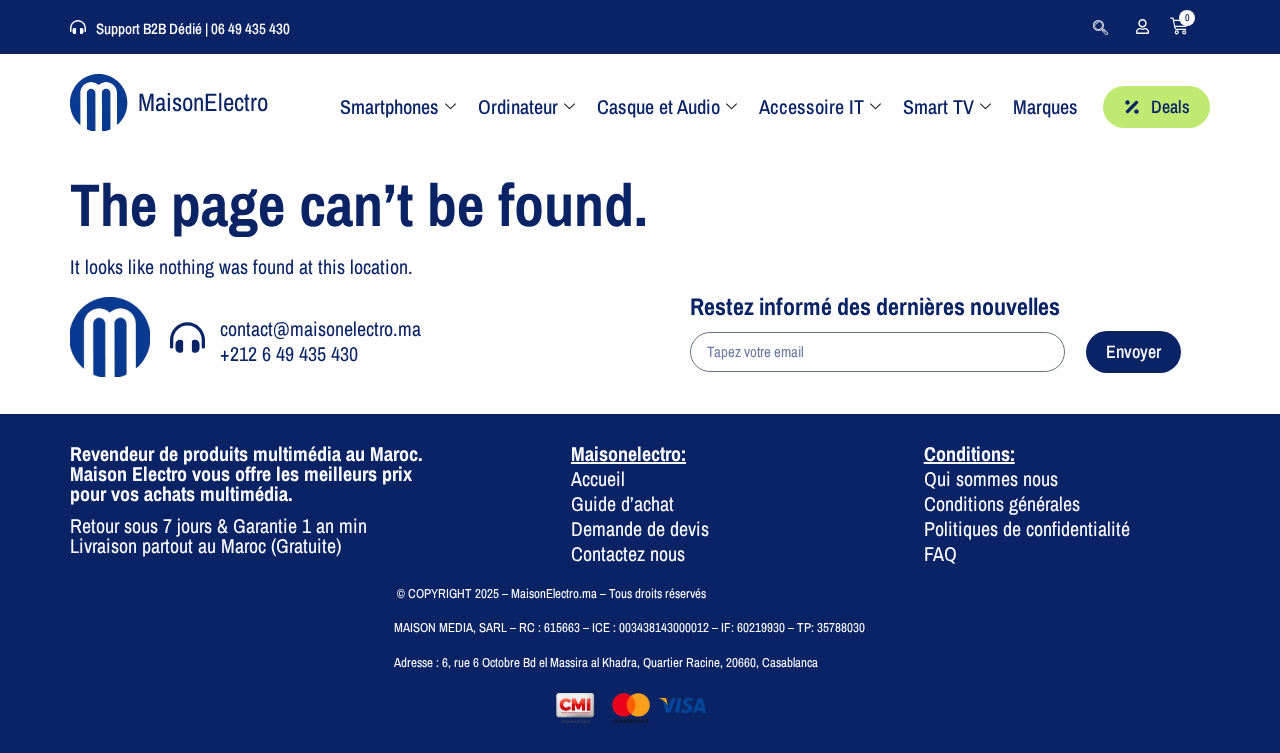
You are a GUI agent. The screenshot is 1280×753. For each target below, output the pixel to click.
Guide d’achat (622, 503)
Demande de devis (640, 528)
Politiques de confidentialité (1027, 528)
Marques (1045, 106)
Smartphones (389, 106)
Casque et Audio (658, 106)
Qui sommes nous (991, 478)
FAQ (940, 553)
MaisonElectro (203, 102)
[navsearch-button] (1100, 27)
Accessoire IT (811, 106)
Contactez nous (628, 553)
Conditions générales (1002, 503)
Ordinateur (518, 106)
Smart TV (938, 106)
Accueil (598, 478)
